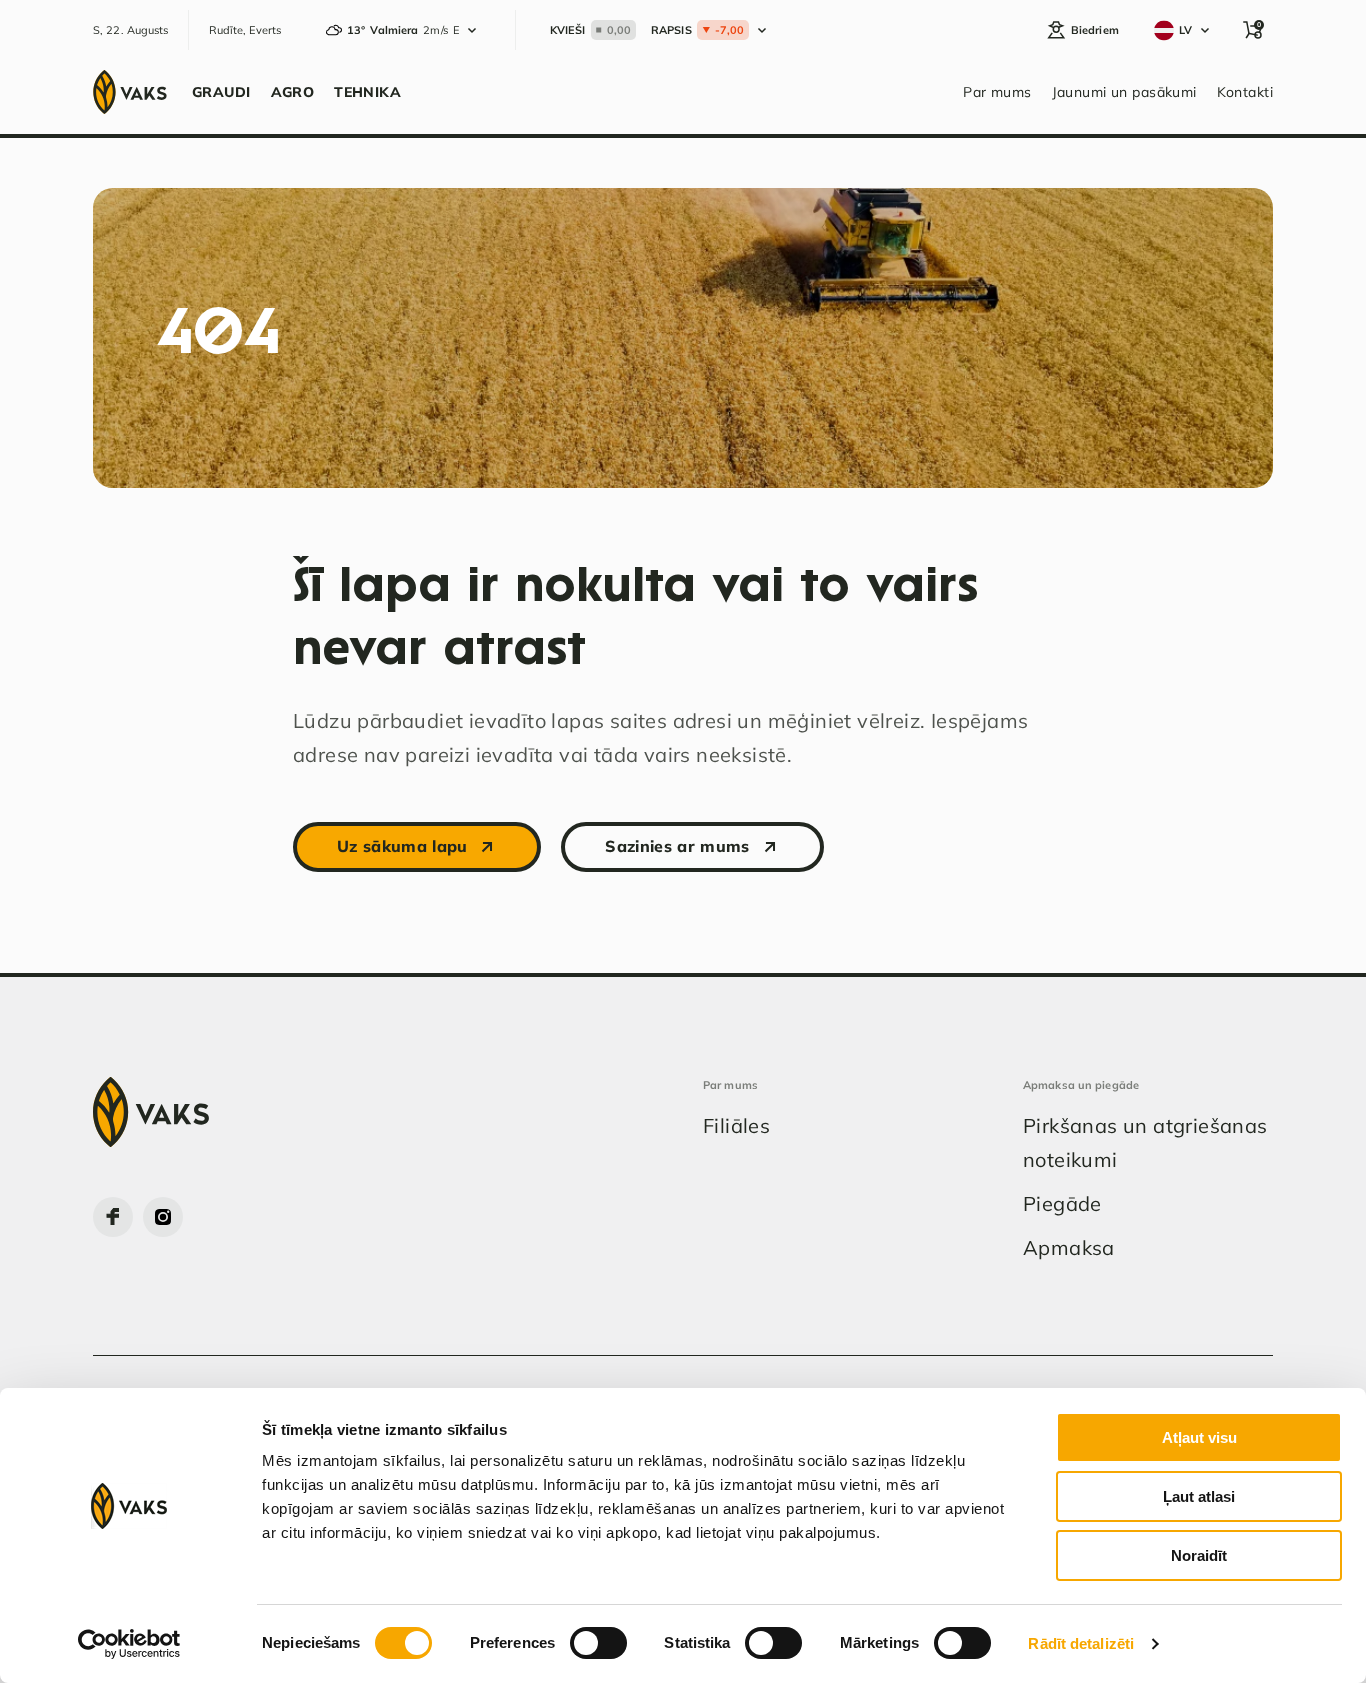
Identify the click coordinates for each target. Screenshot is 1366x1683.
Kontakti (1245, 92)
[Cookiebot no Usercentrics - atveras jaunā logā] (129, 1644)
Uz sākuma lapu (402, 846)
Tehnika (367, 92)
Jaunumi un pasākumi (1124, 92)
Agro (293, 92)
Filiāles (736, 1125)
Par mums (997, 92)
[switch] (598, 1643)
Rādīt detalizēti (1081, 1643)
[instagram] (163, 1217)
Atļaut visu (1199, 1437)
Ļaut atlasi (1199, 1496)
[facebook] (113, 1217)
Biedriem (1095, 30)
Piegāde (1062, 1203)
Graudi (221, 92)
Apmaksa (1069, 1247)
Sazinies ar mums (677, 846)
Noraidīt (1199, 1555)
